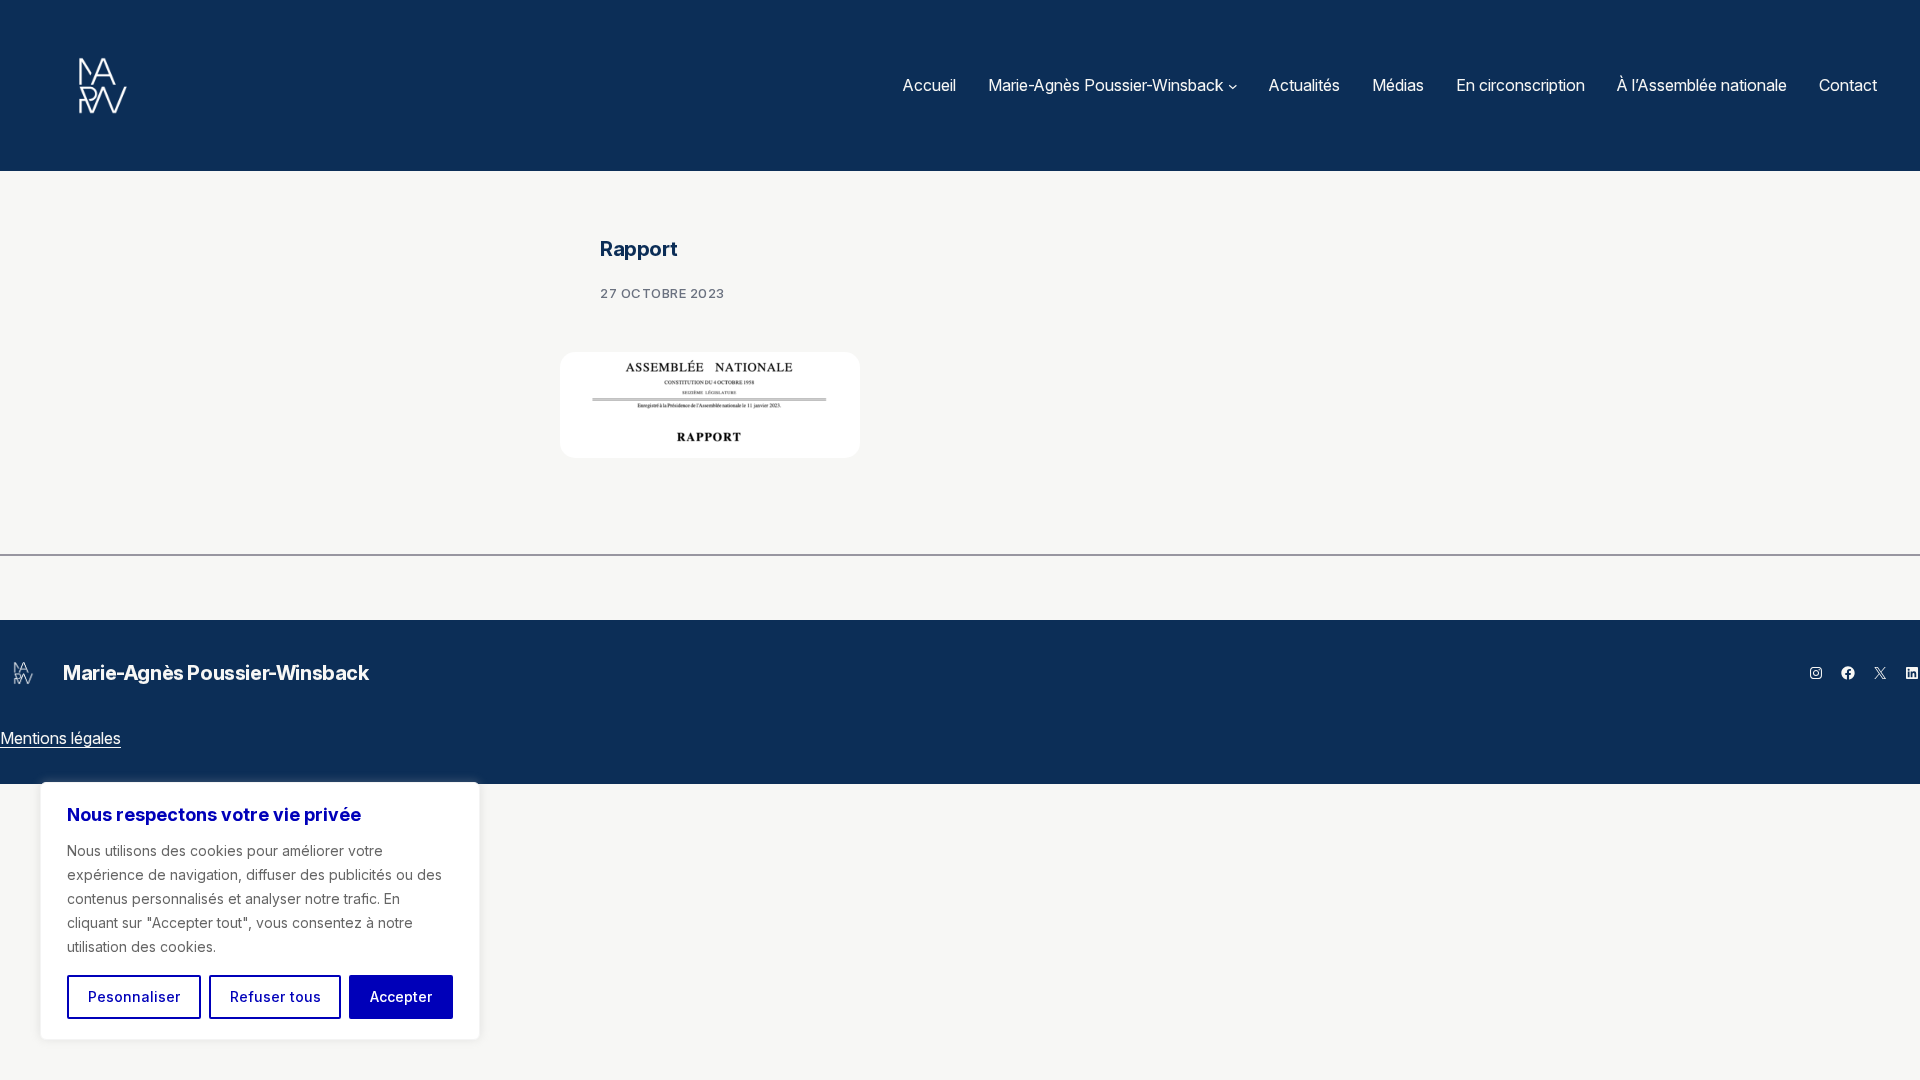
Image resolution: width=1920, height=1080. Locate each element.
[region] (260, 911)
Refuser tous (275, 996)
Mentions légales (60, 738)
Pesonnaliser (134, 996)
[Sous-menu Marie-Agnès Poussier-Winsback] (1233, 86)
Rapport (638, 249)
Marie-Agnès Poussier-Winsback (215, 673)
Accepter (401, 996)
